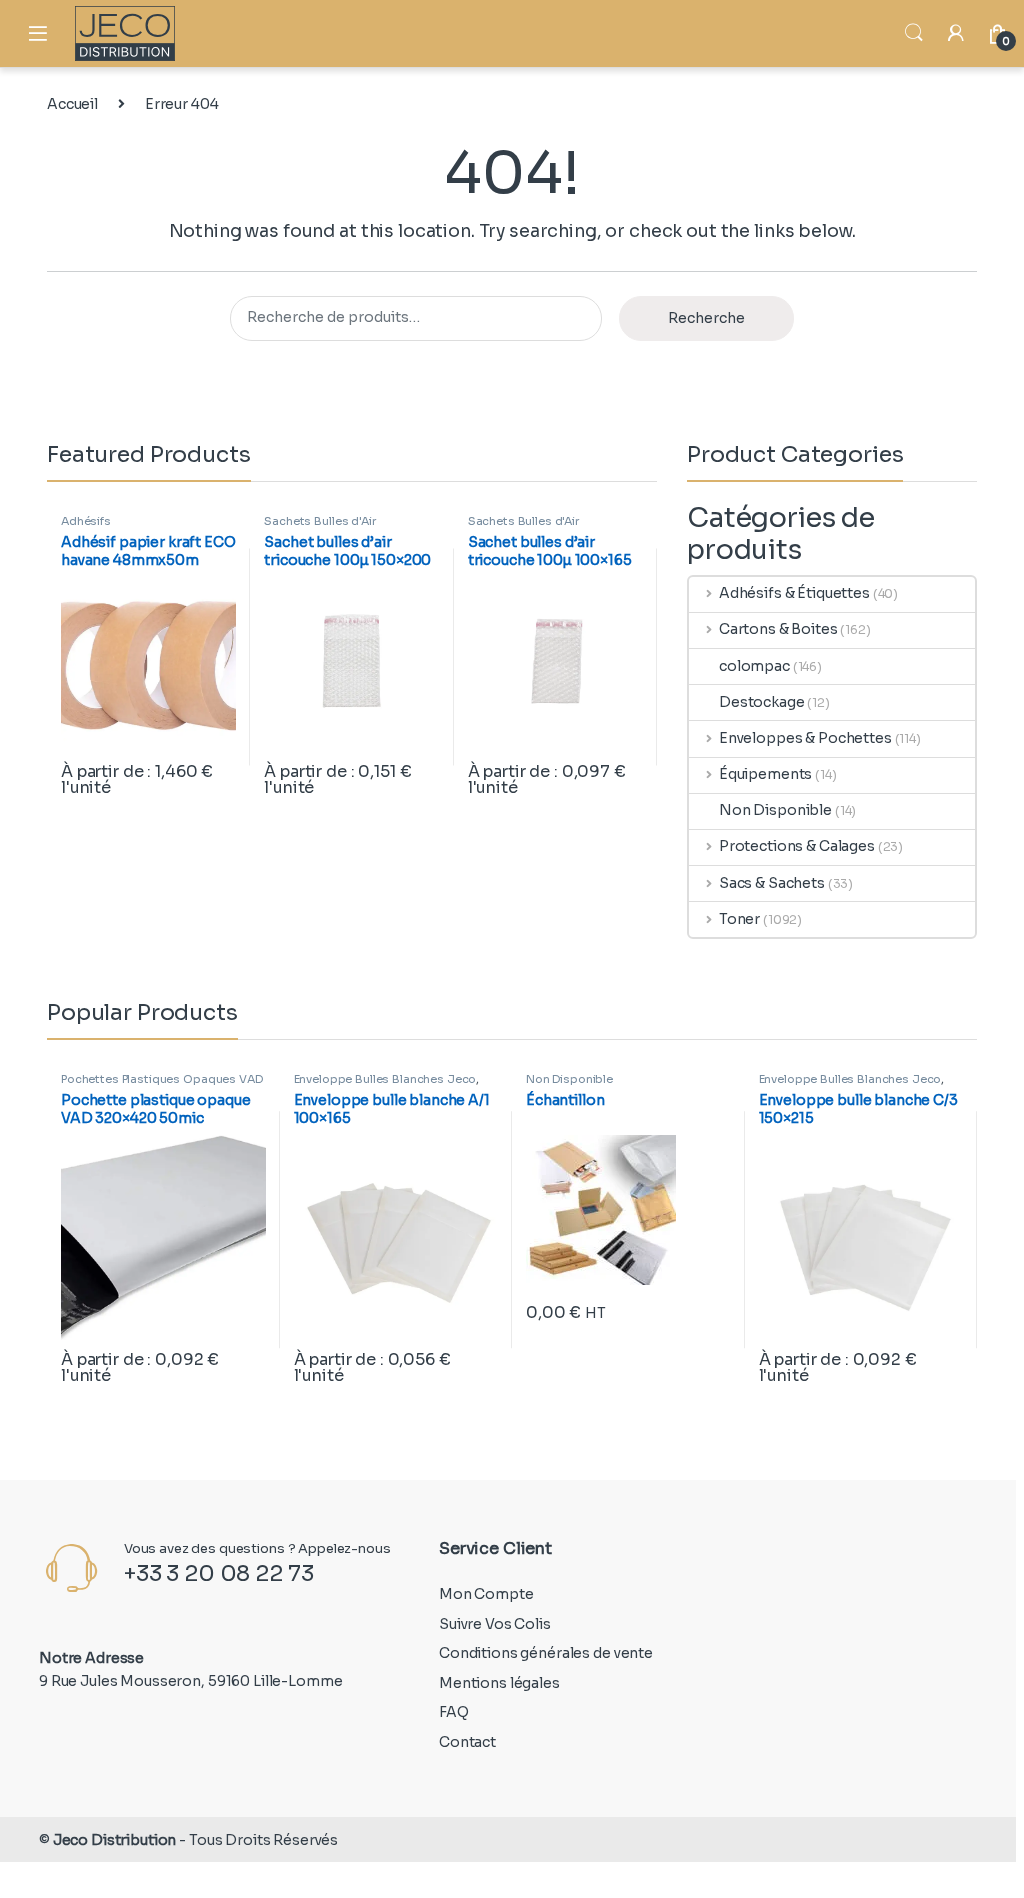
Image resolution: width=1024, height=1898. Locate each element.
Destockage (762, 702)
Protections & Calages (797, 846)
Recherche (706, 318)
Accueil (72, 104)
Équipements (765, 774)
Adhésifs (86, 521)
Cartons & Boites (778, 629)
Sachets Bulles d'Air (319, 521)
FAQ (454, 1712)
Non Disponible (775, 810)
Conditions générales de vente (546, 1653)
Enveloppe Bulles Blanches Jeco (385, 1079)
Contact (467, 1742)
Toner (739, 919)
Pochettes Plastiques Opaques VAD (162, 1079)
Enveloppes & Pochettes (805, 738)
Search (914, 33)
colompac (754, 666)
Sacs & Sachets (772, 883)
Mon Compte (486, 1594)
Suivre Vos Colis (495, 1624)
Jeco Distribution (115, 1840)
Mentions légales (499, 1683)
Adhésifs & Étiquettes (794, 593)
